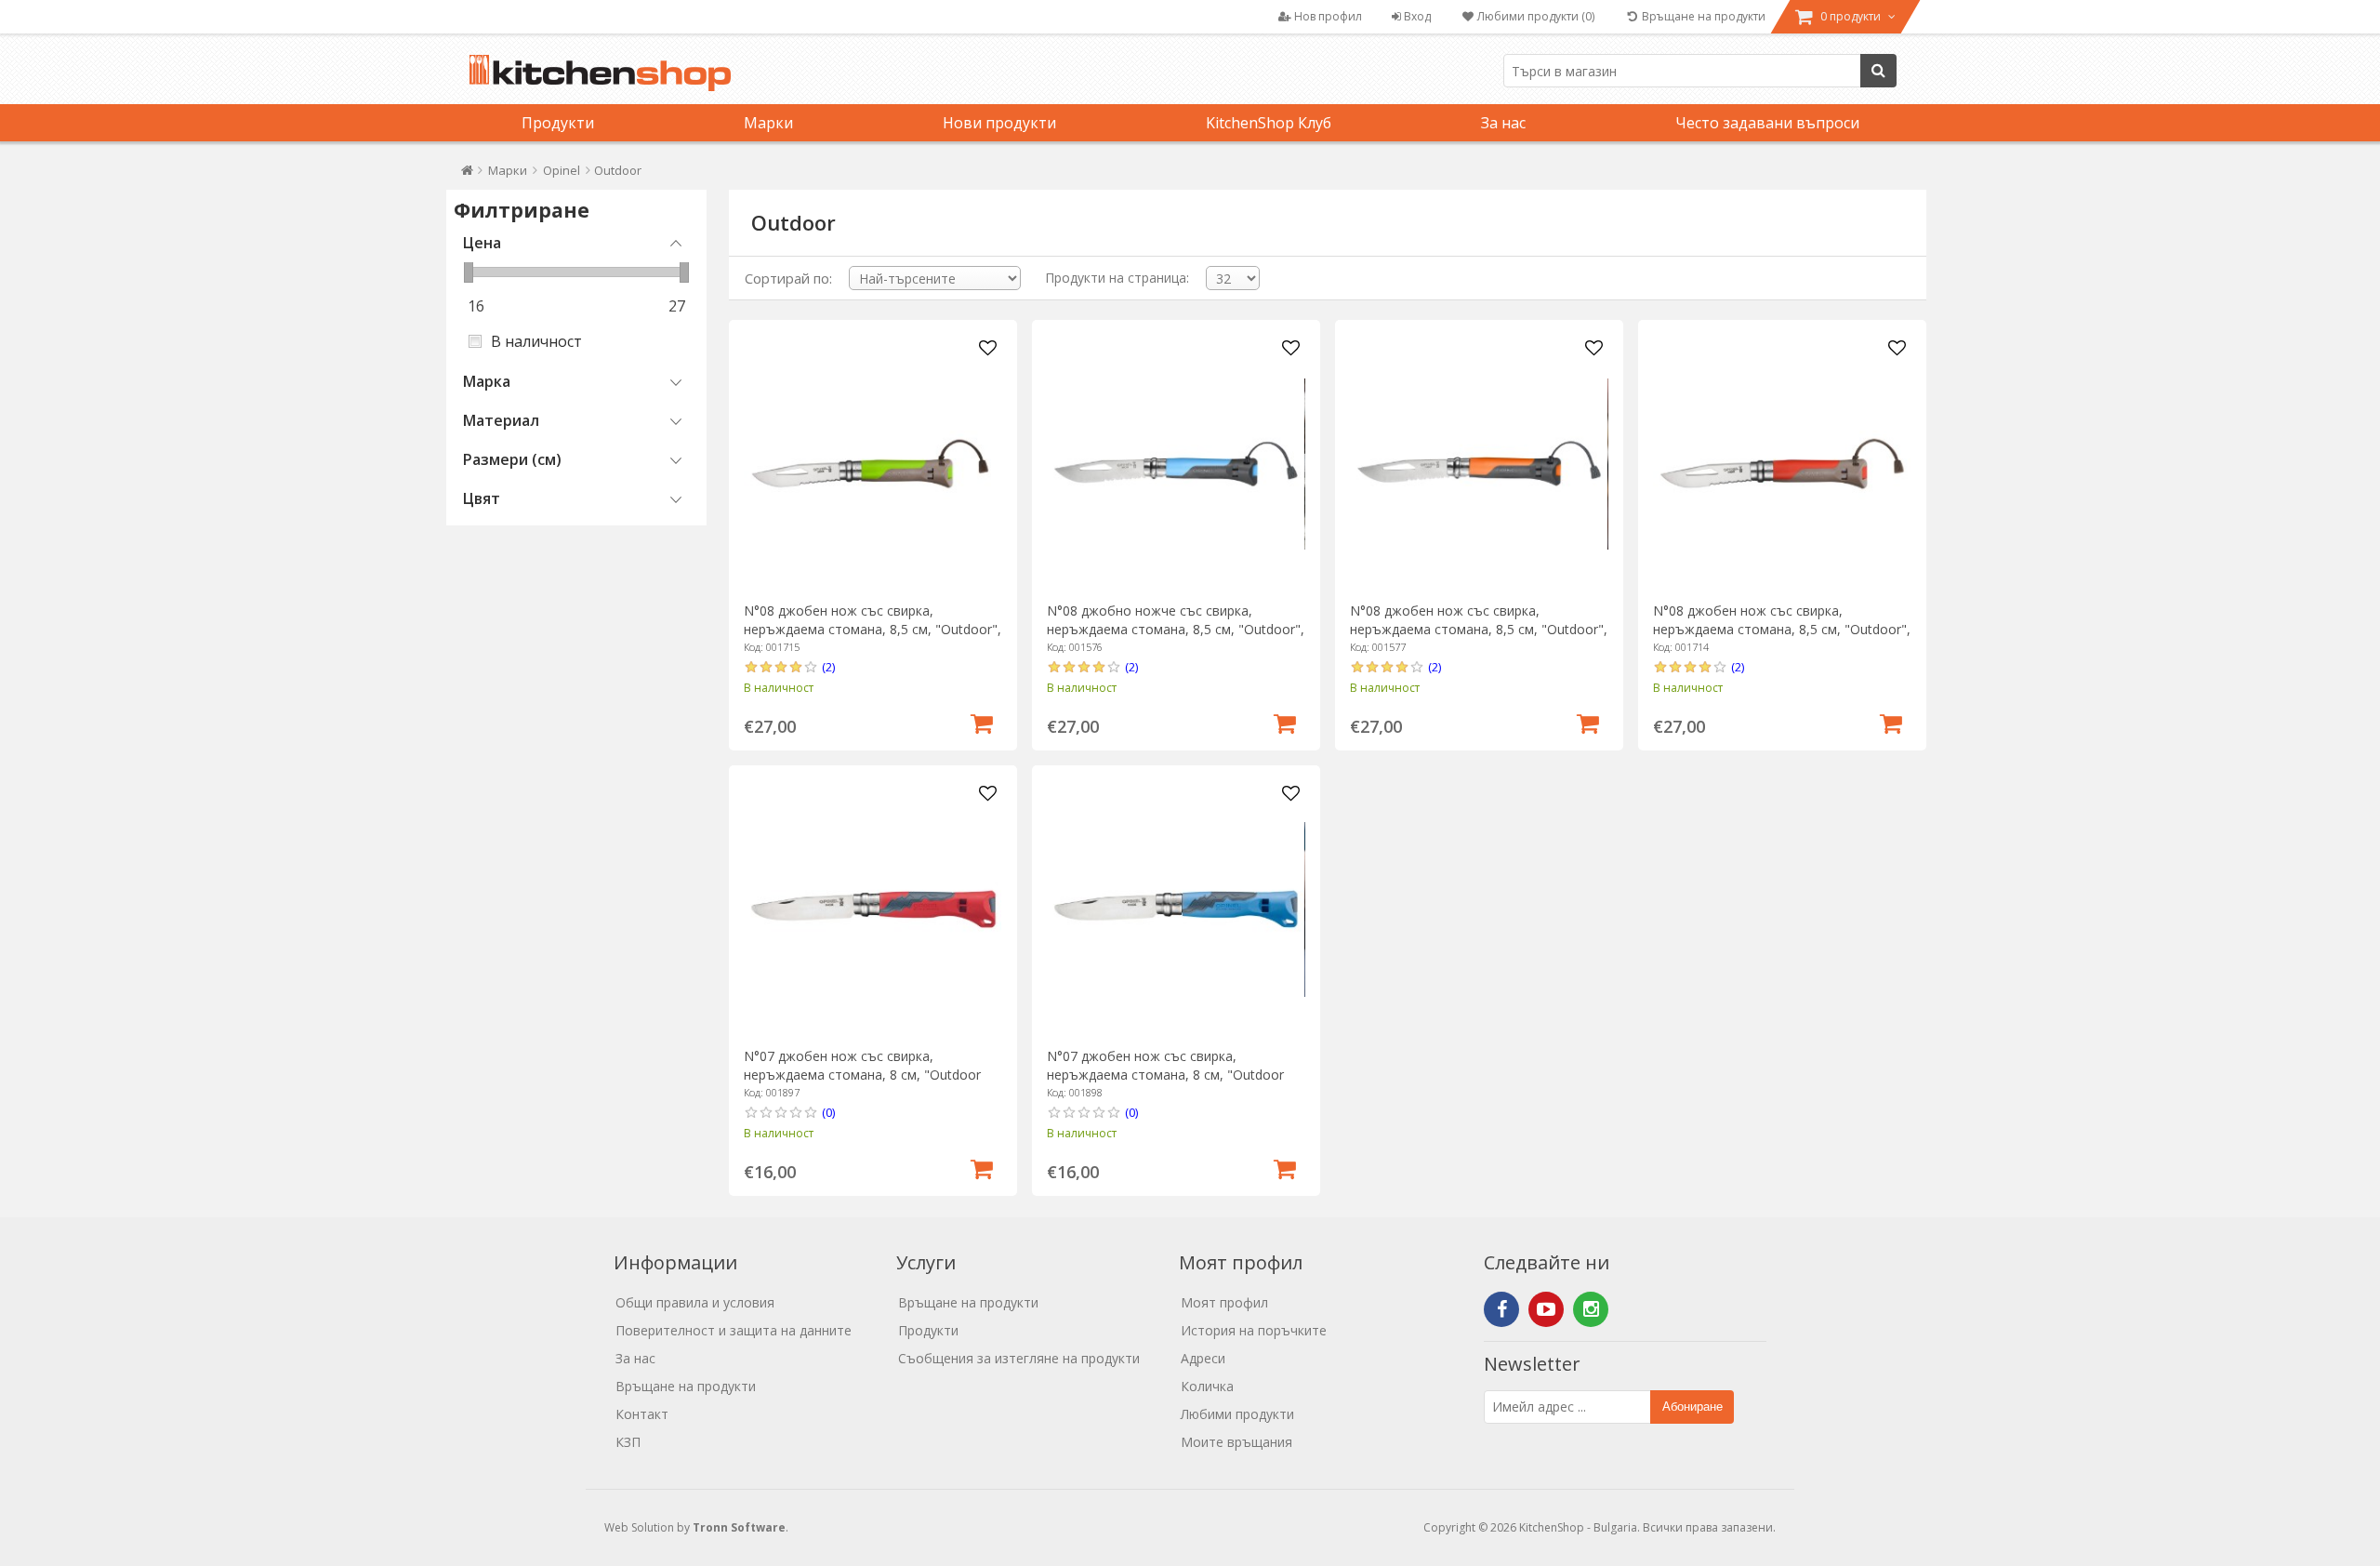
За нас (1503, 123)
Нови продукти (999, 123)
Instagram (1591, 1309)
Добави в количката (982, 722)
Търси (1878, 71)
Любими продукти (1237, 1414)
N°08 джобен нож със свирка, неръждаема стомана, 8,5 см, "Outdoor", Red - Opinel (1782, 629)
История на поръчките (1254, 1330)
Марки (768, 123)
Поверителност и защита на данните (734, 1330)
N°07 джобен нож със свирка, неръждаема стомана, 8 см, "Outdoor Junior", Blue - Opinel (1165, 1075)
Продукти (558, 123)
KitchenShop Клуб (1269, 123)
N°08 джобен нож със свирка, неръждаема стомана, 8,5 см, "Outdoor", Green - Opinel (873, 629)
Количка (1207, 1386)
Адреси (1203, 1358)
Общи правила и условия (695, 1302)
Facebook (1501, 1309)
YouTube (1546, 1309)
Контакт (642, 1414)
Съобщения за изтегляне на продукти (1019, 1358)
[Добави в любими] (988, 349)
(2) (828, 667)
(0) (828, 1112)
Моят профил (1224, 1302)
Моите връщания (1236, 1442)
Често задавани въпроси (1767, 123)
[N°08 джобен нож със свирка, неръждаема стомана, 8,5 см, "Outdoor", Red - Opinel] (1782, 464)
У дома (467, 174)
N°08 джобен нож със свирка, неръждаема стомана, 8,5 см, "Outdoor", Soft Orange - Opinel (1479, 629)
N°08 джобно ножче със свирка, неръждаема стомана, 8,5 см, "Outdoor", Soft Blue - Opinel (1176, 629)
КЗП (628, 1442)
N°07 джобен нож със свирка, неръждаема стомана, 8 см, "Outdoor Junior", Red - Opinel (862, 1075)
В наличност (536, 341)
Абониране (1692, 1407)
